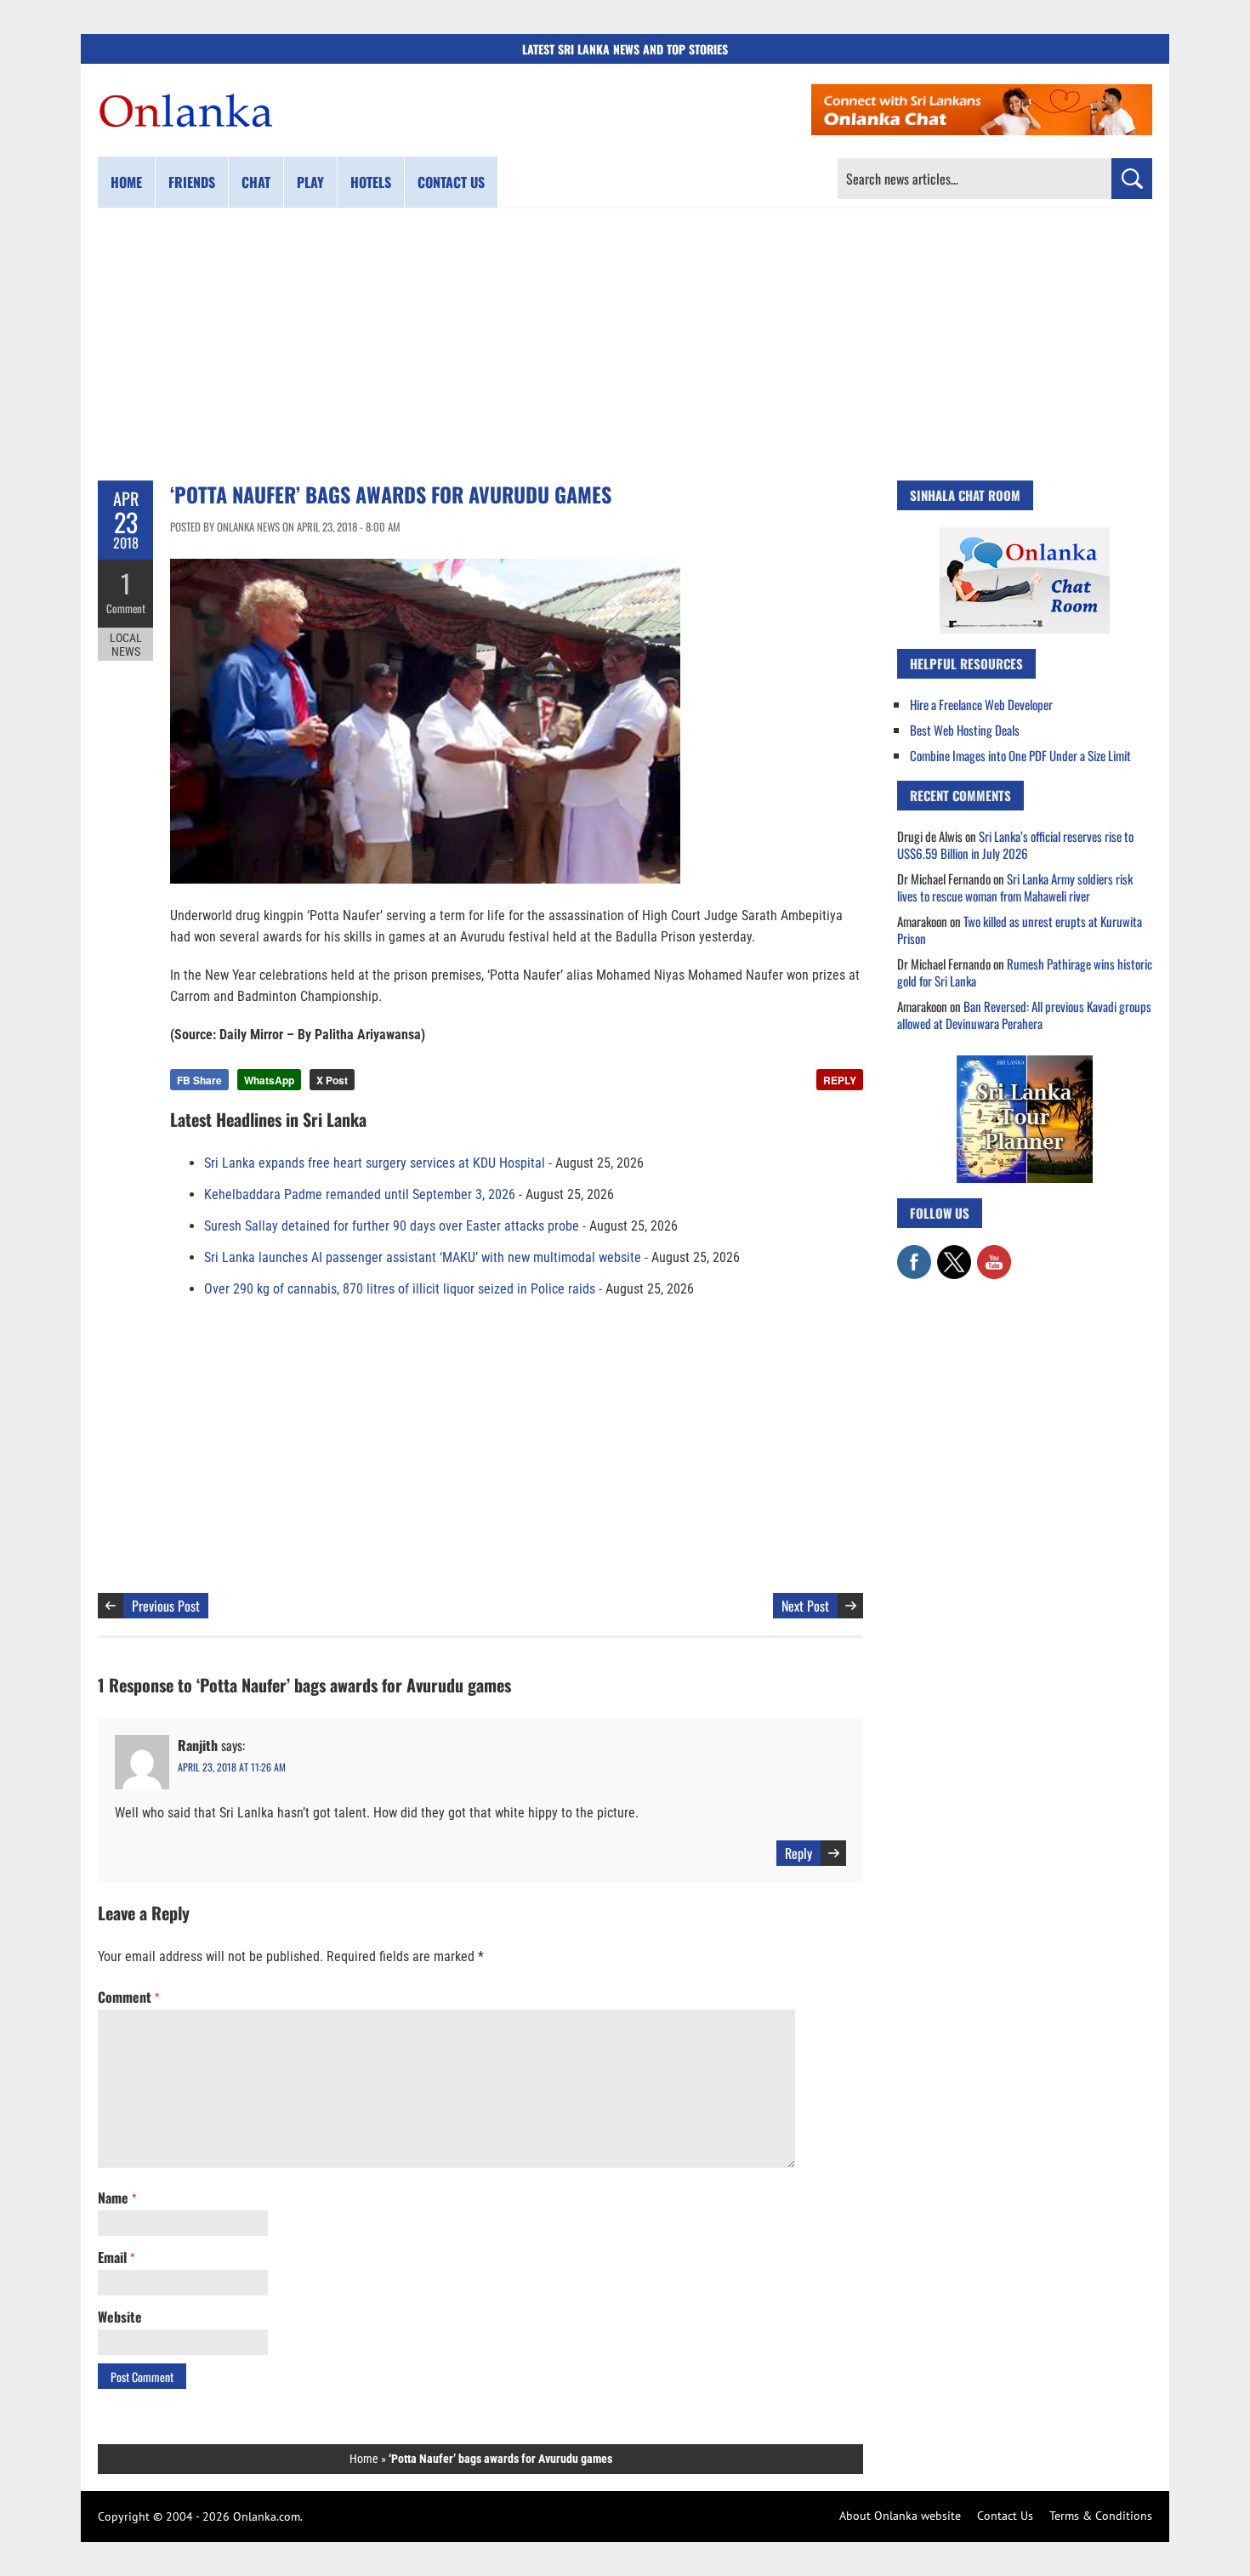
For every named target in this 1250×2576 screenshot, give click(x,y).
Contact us (451, 182)
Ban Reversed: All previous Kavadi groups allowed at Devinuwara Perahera (1024, 1015)
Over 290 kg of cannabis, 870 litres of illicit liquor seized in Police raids (400, 1289)
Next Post (805, 1606)
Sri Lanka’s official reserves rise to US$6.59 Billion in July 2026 (1015, 844)
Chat (256, 182)
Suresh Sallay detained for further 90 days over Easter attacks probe (392, 1226)
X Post (332, 1080)
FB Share (199, 1080)
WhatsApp (269, 1080)
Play (310, 182)
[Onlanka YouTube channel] (994, 1254)
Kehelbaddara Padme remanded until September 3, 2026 (360, 1194)
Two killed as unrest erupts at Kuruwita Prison (1020, 930)
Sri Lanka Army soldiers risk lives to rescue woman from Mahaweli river (1015, 887)
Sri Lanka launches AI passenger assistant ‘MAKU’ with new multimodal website (423, 1257)
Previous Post (166, 1606)
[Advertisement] (625, 344)
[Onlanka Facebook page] (914, 1254)
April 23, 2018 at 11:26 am (232, 1767)
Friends (192, 182)
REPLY (840, 1080)
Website (120, 2317)
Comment (126, 608)
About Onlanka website (900, 2516)
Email (116, 2257)
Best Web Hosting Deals (965, 730)
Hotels (371, 182)
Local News (126, 645)
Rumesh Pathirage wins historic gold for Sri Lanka (1025, 972)
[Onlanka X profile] (954, 1254)
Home (126, 182)
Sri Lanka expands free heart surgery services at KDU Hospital (375, 1163)
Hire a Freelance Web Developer (981, 704)
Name (117, 2198)
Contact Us (1005, 2516)
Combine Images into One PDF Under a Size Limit (1020, 755)
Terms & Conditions (1101, 2516)
